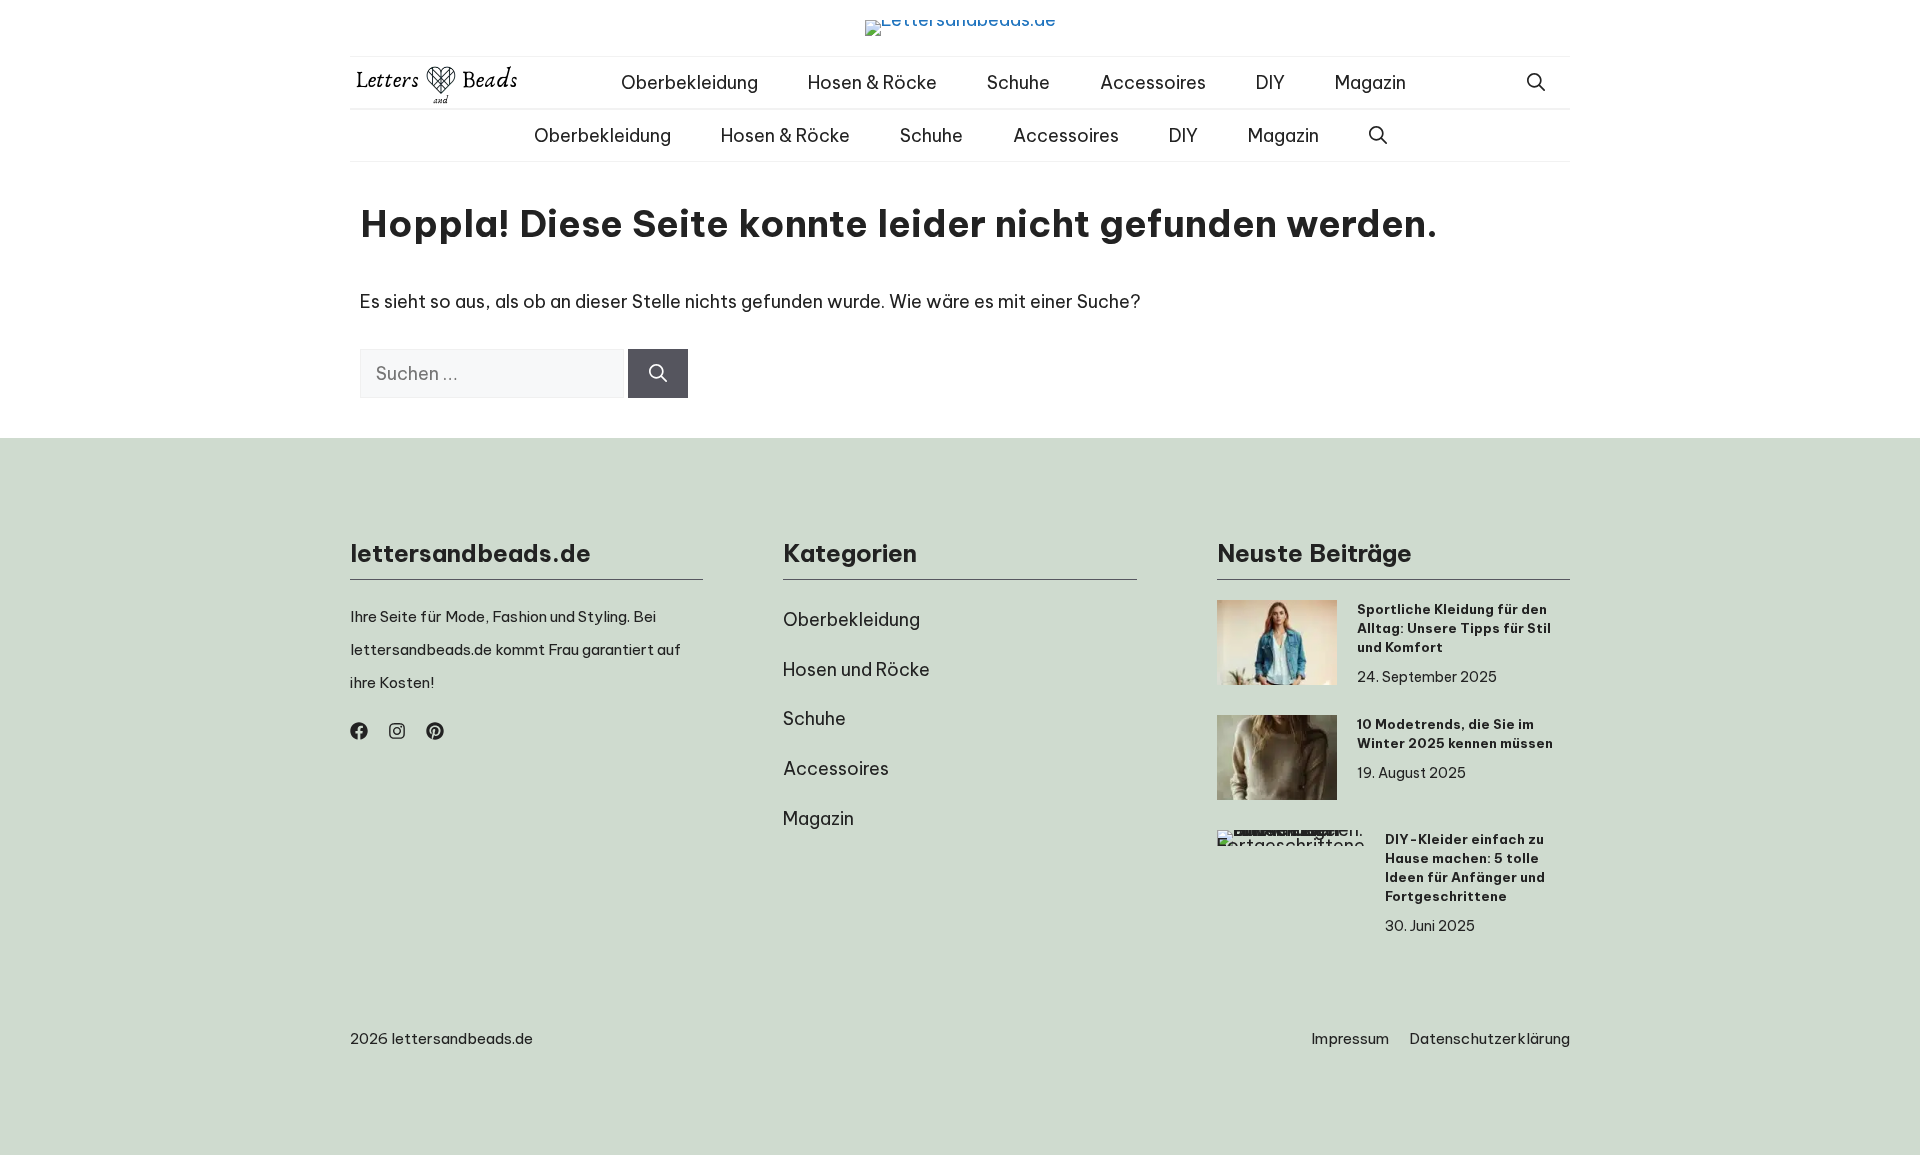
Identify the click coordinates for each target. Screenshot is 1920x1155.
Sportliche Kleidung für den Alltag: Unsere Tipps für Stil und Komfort (1454, 628)
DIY (1270, 82)
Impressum (1350, 1038)
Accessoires (1153, 82)
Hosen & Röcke (872, 82)
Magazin (1370, 82)
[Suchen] (658, 373)
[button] (1536, 82)
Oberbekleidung (689, 82)
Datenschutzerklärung (1489, 1038)
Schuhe (1018, 82)
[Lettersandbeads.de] (437, 82)
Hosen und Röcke (856, 669)
